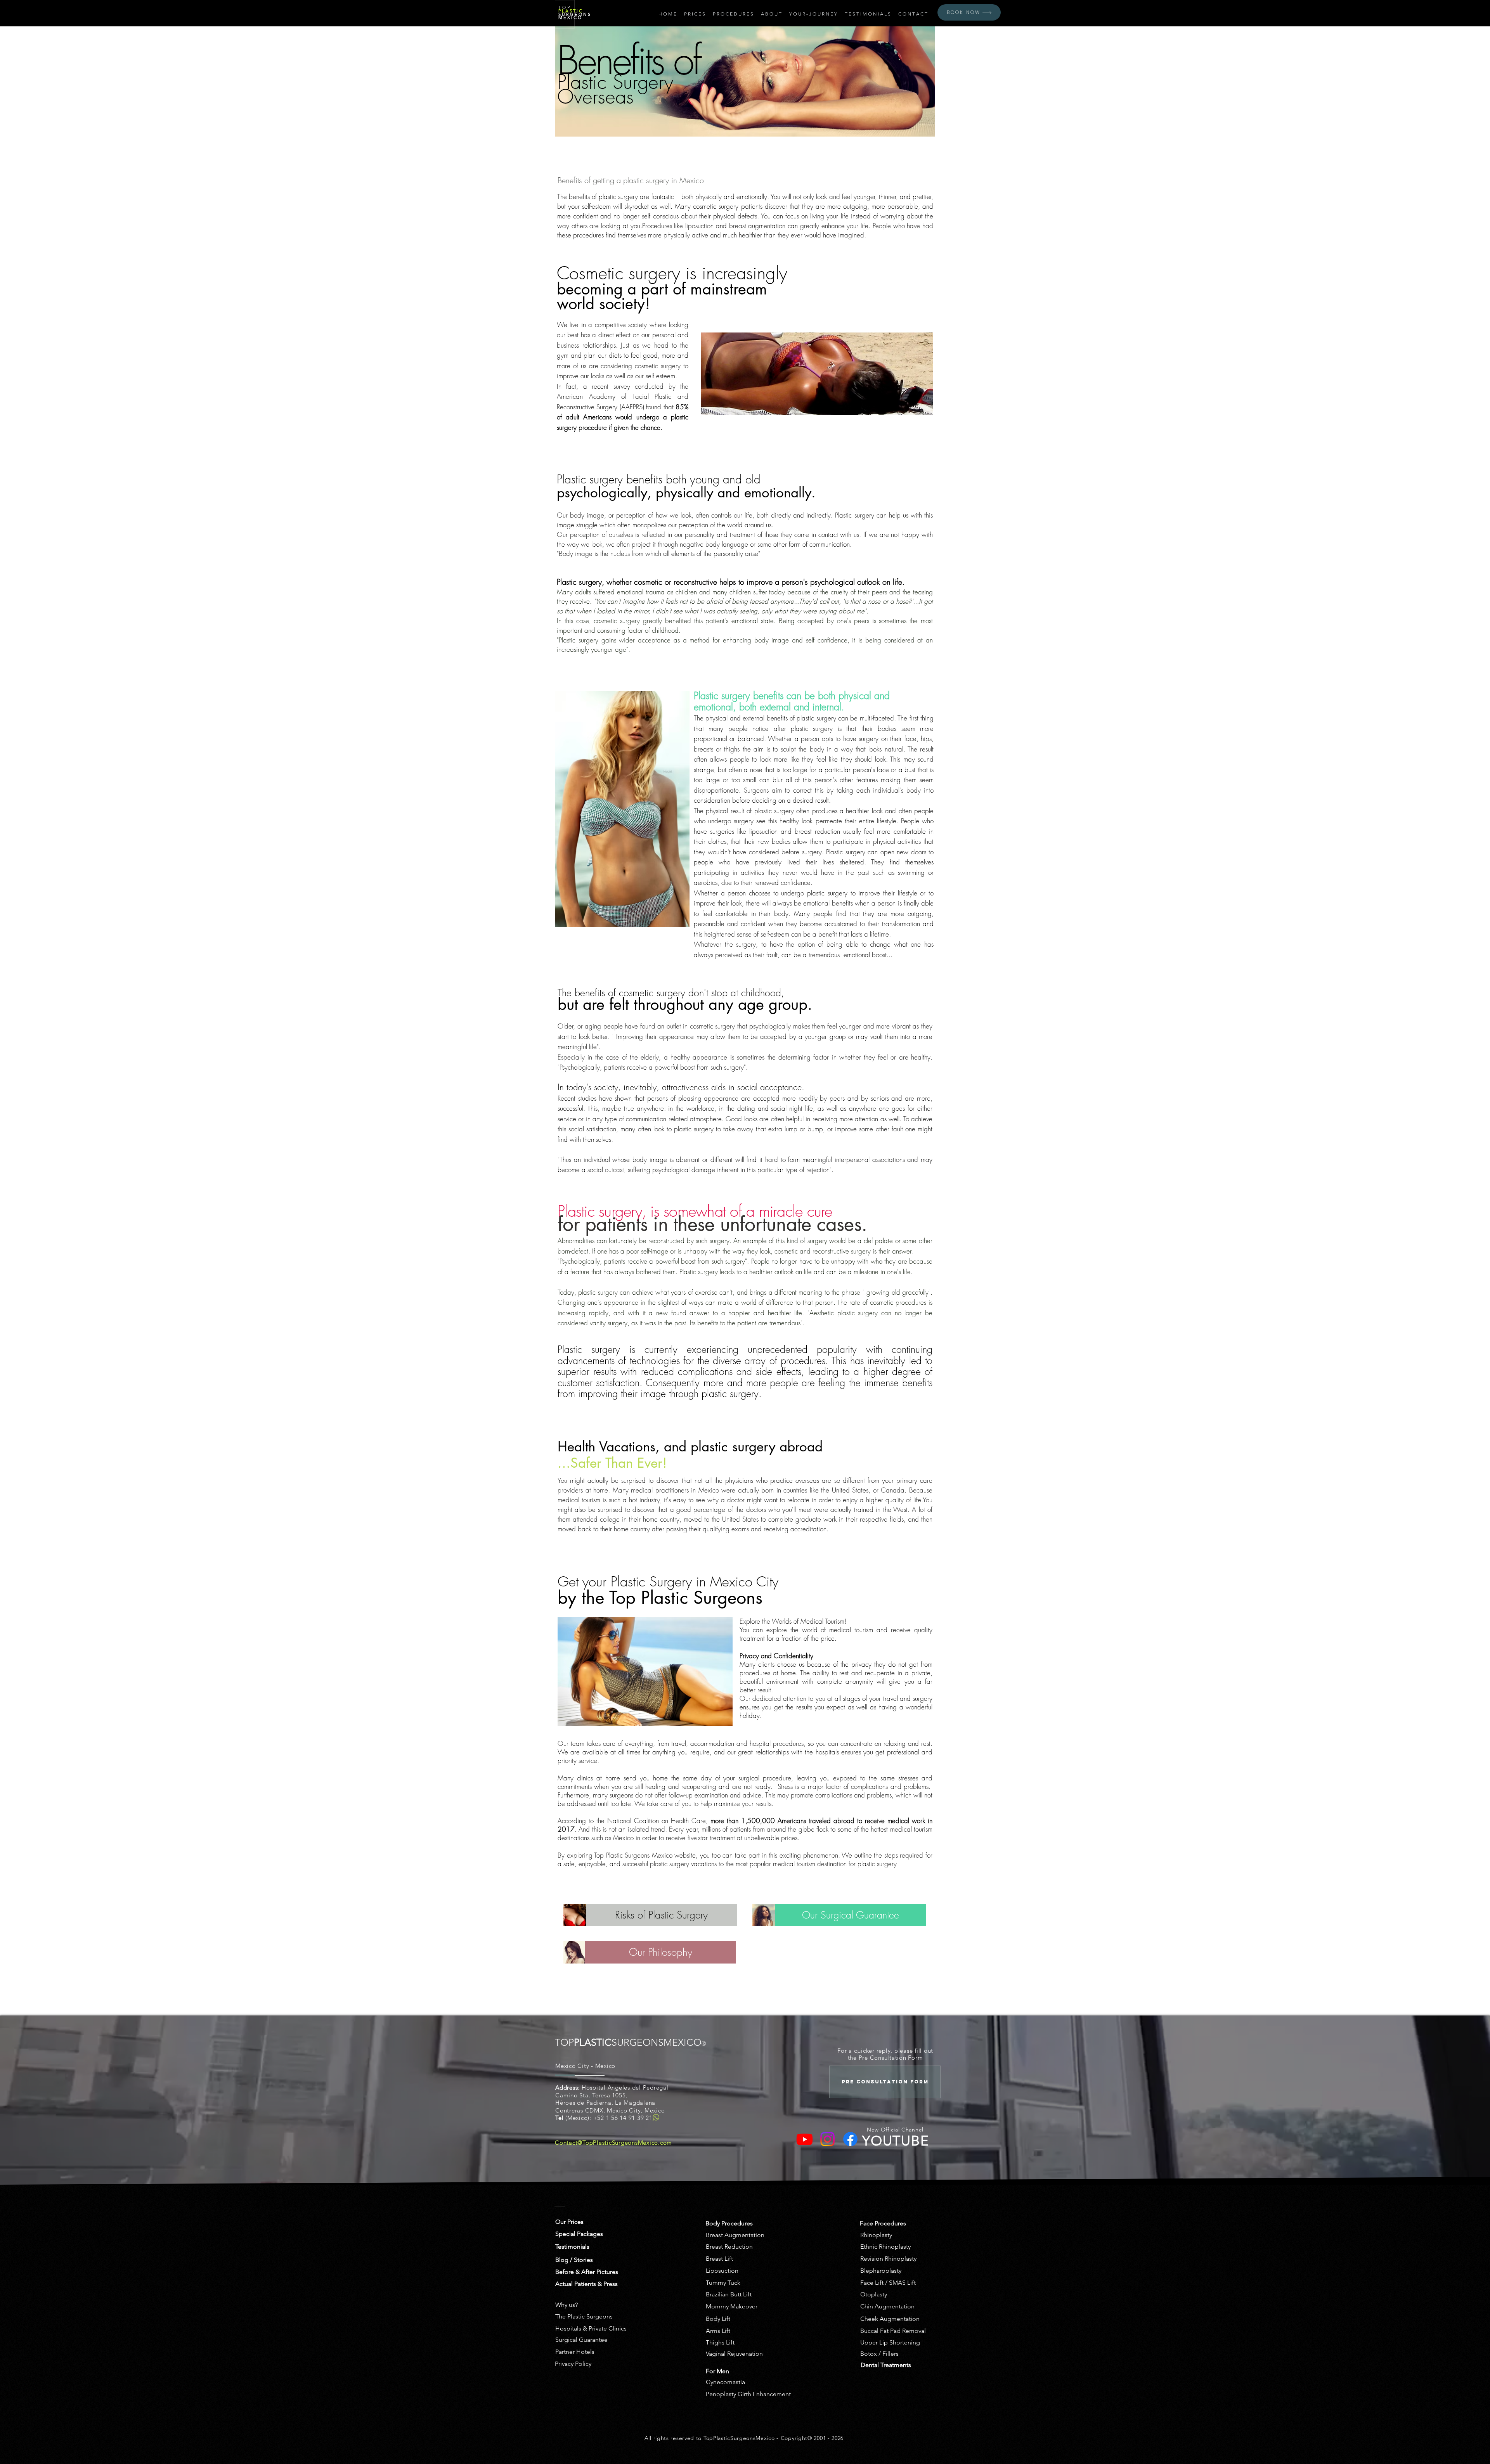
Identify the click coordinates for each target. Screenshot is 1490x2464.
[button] (695, 14)
